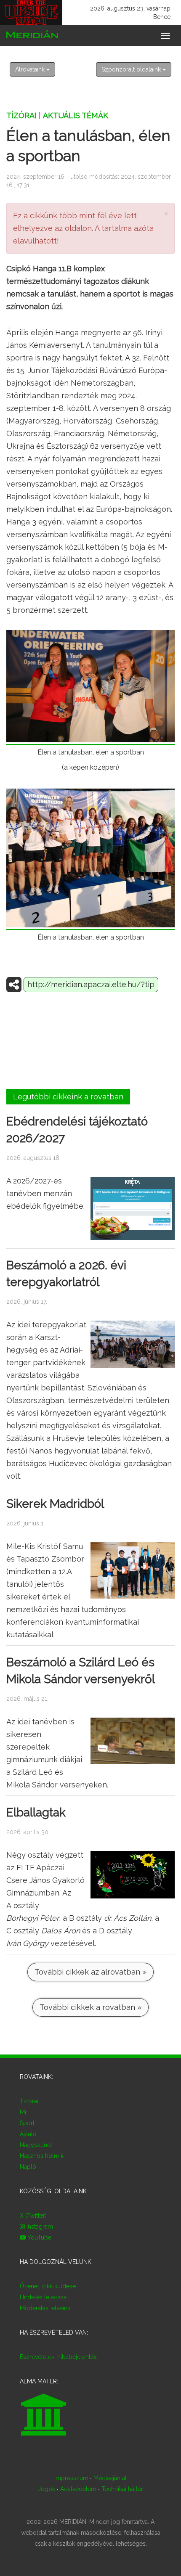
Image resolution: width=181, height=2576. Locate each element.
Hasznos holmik (42, 2156)
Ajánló (28, 2134)
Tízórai (21, 115)
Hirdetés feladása (43, 2297)
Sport (27, 2123)
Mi (23, 2112)
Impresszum (71, 2478)
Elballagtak (36, 1812)
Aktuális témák (76, 115)
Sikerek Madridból (55, 1504)
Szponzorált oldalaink (132, 69)
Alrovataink (31, 69)
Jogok (47, 2489)
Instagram (39, 2227)
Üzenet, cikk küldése (48, 2286)
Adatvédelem (78, 2489)
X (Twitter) (33, 2216)
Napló (28, 2167)
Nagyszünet (36, 2145)
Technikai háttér (122, 2489)
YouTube (39, 2237)
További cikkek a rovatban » (90, 2007)
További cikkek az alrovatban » (90, 1972)
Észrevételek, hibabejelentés (58, 2357)
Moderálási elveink (45, 2308)
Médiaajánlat (110, 2478)
